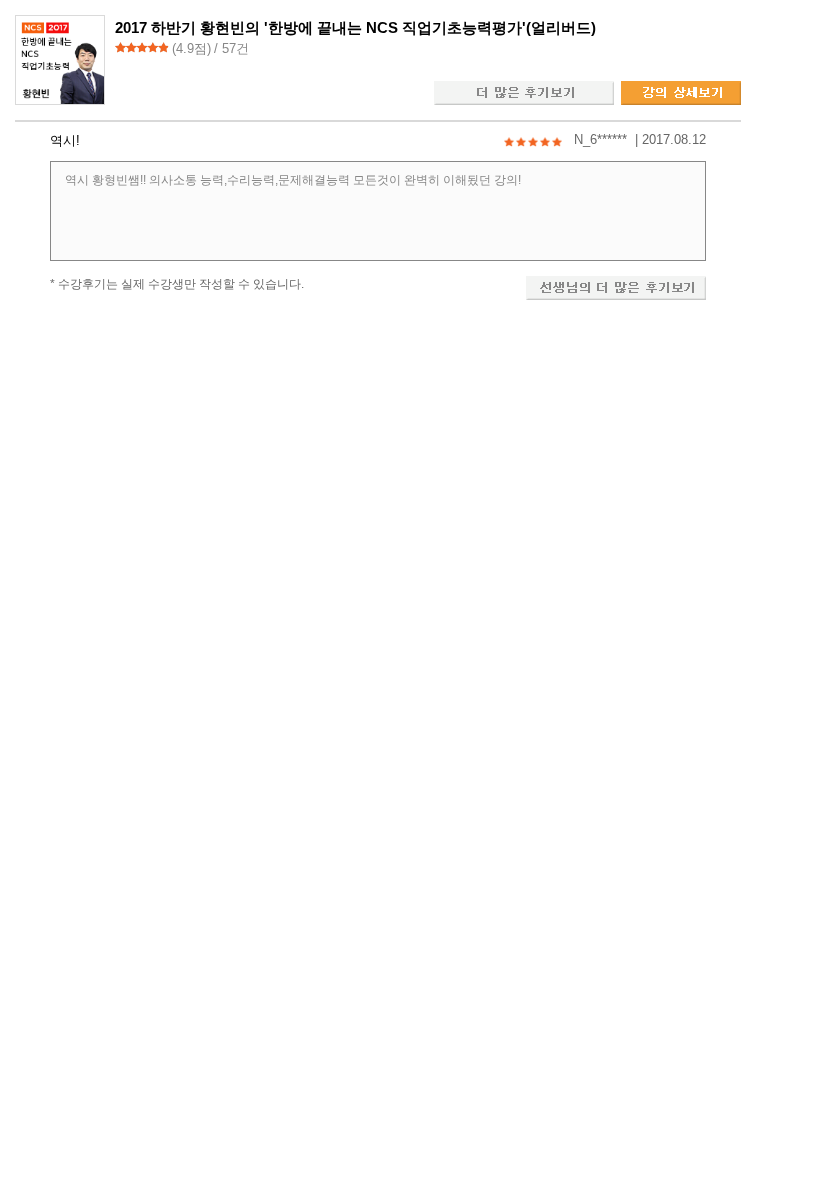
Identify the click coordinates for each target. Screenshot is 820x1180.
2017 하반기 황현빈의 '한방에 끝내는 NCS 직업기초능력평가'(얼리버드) (355, 27)
